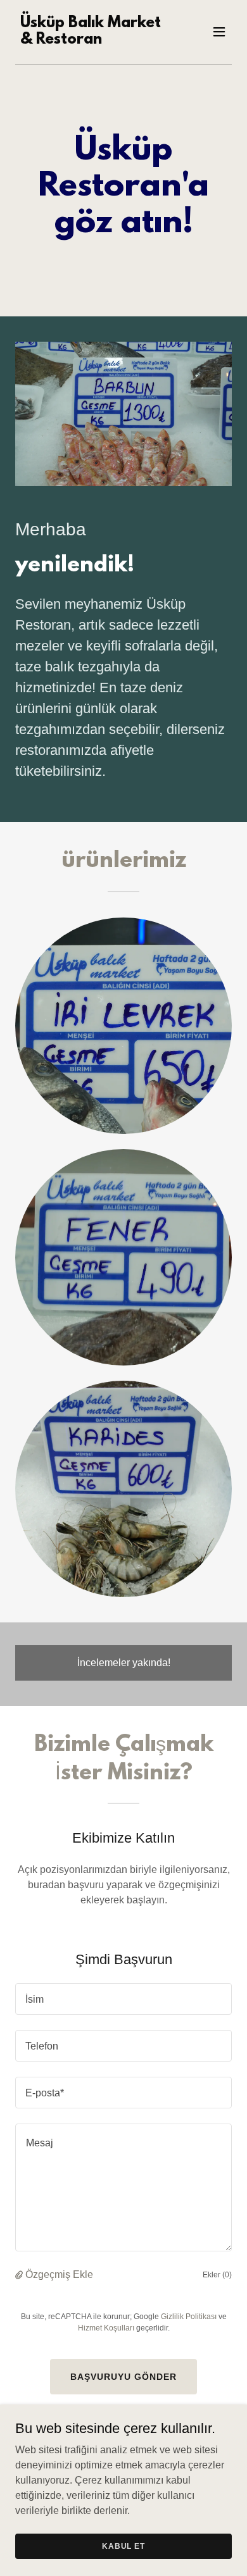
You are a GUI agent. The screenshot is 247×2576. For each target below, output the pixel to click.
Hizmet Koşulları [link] (106, 2328)
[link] (91, 40)
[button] (219, 32)
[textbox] (123, 1999)
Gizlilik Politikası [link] (189, 2317)
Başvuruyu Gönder (123, 2377)
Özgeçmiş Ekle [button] (59, 2274)
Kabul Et (123, 2546)
